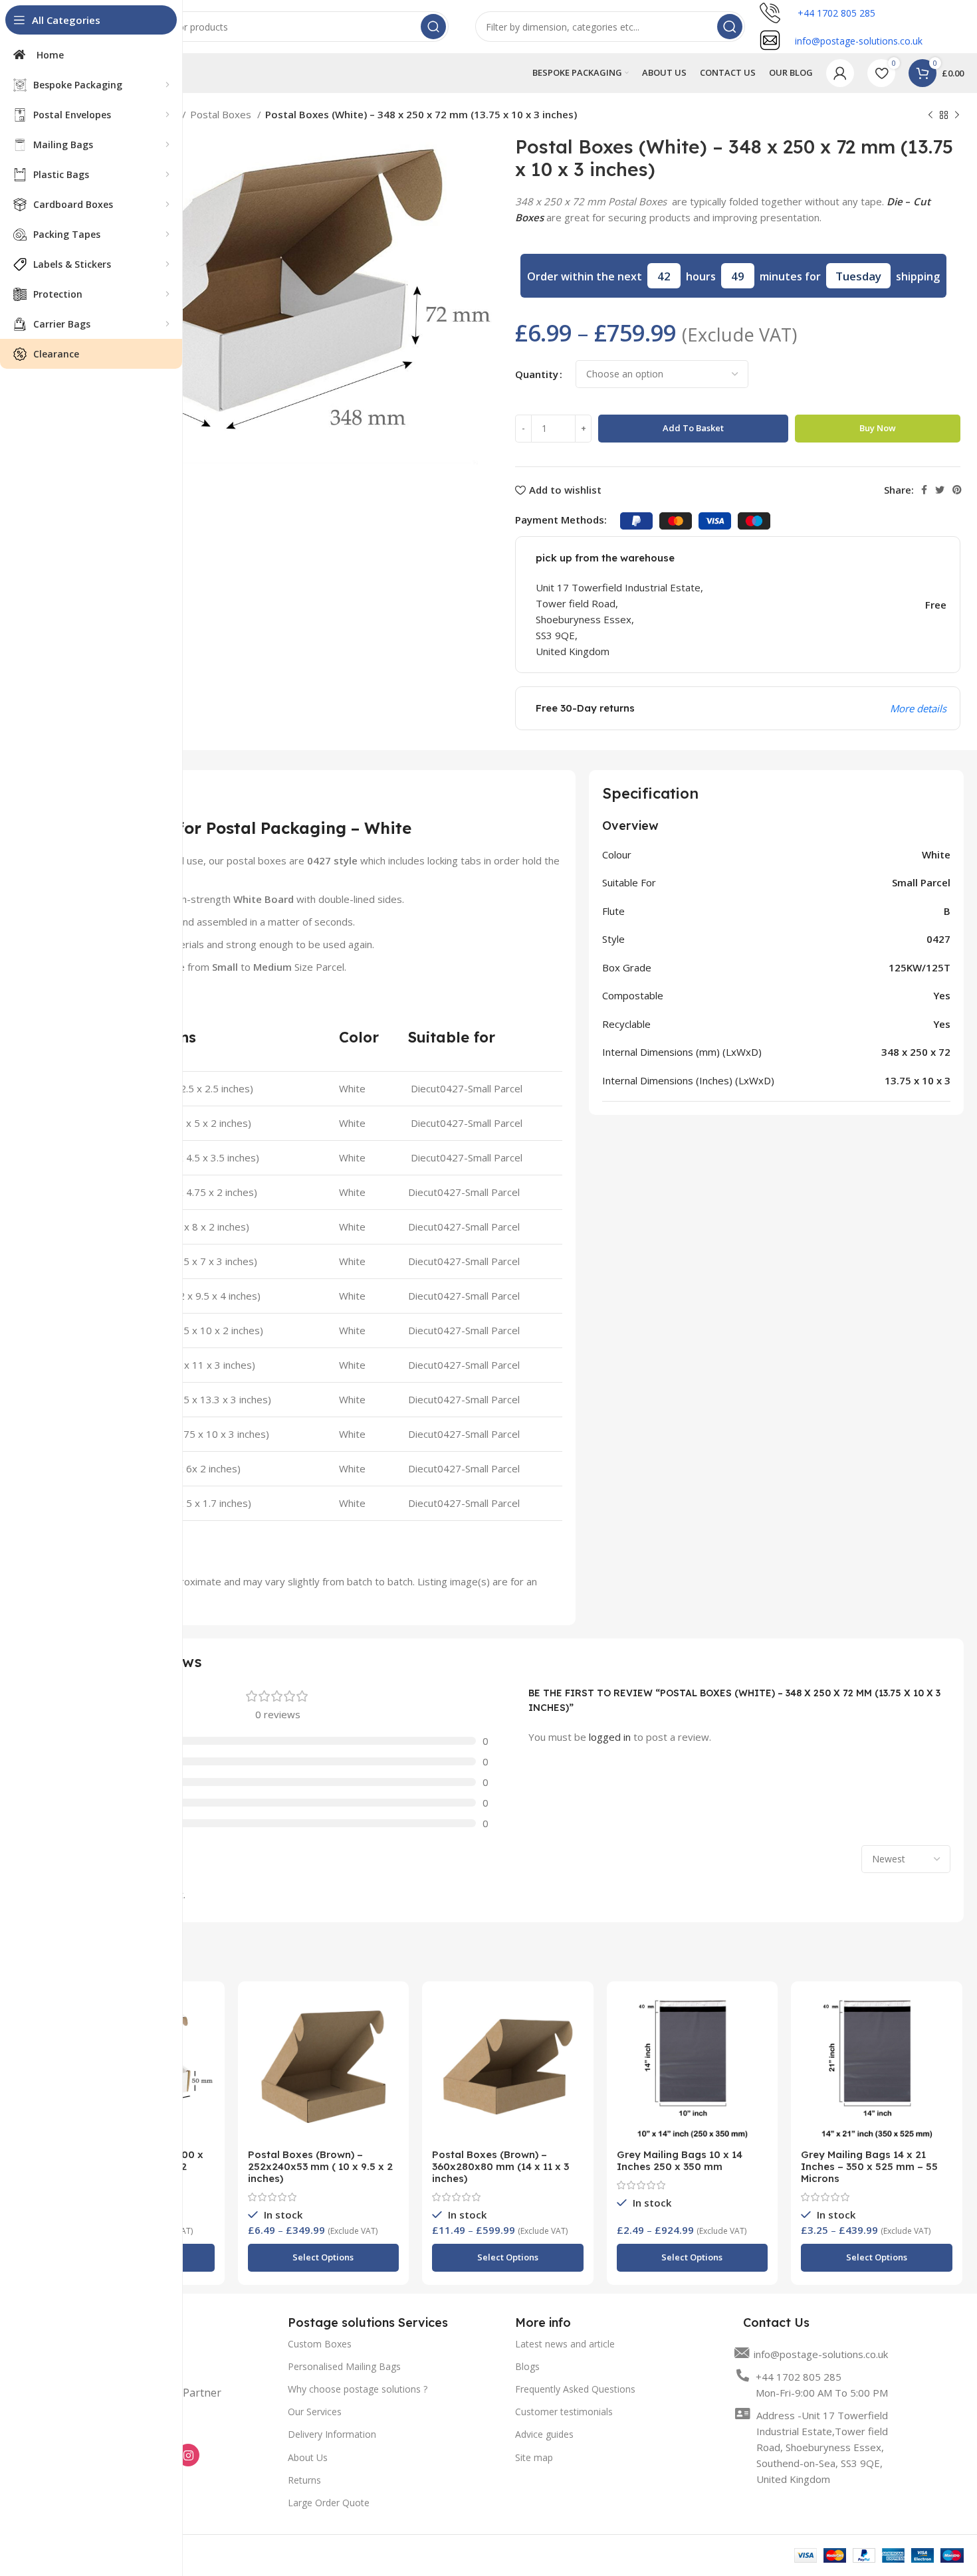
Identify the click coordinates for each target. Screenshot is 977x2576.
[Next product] (957, 116)
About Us (308, 2457)
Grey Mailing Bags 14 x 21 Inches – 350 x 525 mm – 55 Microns (869, 2166)
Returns (304, 2480)
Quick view (205, 2013)
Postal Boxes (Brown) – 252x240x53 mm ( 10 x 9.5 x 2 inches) (320, 2166)
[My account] (840, 73)
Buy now (878, 428)
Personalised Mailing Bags (344, 2366)
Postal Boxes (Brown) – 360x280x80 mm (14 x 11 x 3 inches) (500, 2166)
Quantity (537, 374)
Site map (534, 2457)
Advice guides (544, 2434)
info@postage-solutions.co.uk (821, 2354)
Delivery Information (332, 2434)
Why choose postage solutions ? (358, 2389)
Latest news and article (565, 2344)
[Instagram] (188, 2455)
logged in (610, 1737)
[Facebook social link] (924, 490)
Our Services (315, 2412)
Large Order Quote (329, 2503)
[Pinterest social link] (957, 490)
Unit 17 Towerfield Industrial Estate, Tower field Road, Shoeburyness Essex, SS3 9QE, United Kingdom (621, 619)
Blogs (527, 2366)
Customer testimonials (564, 2412)
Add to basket (693, 428)
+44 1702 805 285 (835, 13)
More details (918, 708)
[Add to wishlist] (205, 2043)
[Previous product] (930, 116)
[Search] (433, 27)
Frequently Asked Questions (575, 2389)
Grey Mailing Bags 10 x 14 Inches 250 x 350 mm (680, 2160)
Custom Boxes (320, 2344)
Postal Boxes (222, 114)
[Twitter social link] (940, 490)
